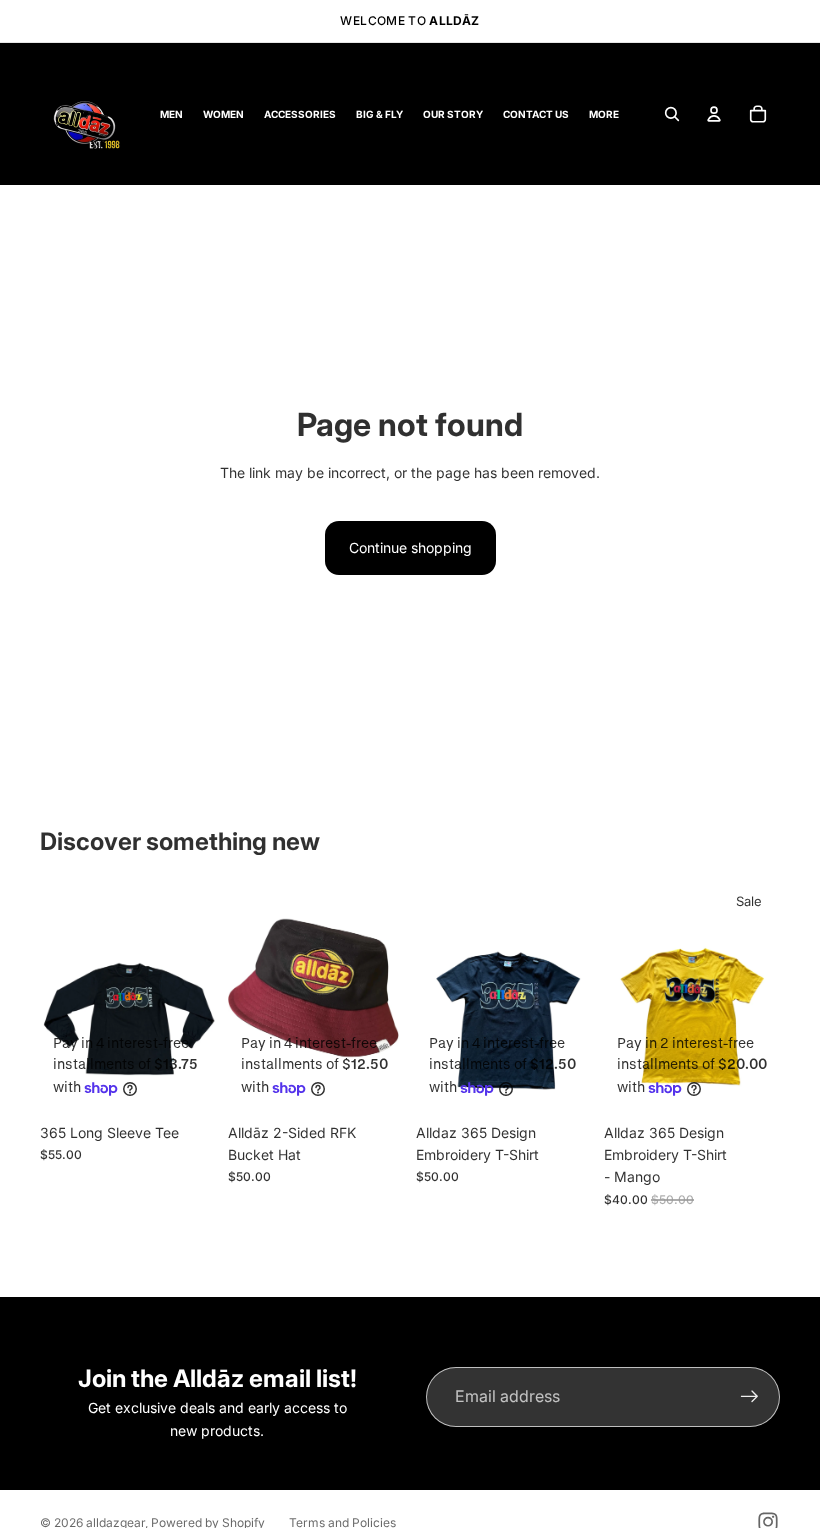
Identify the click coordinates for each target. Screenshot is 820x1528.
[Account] (714, 114)
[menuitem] (604, 113)
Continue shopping (410, 547)
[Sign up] (750, 1397)
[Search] (672, 114)
